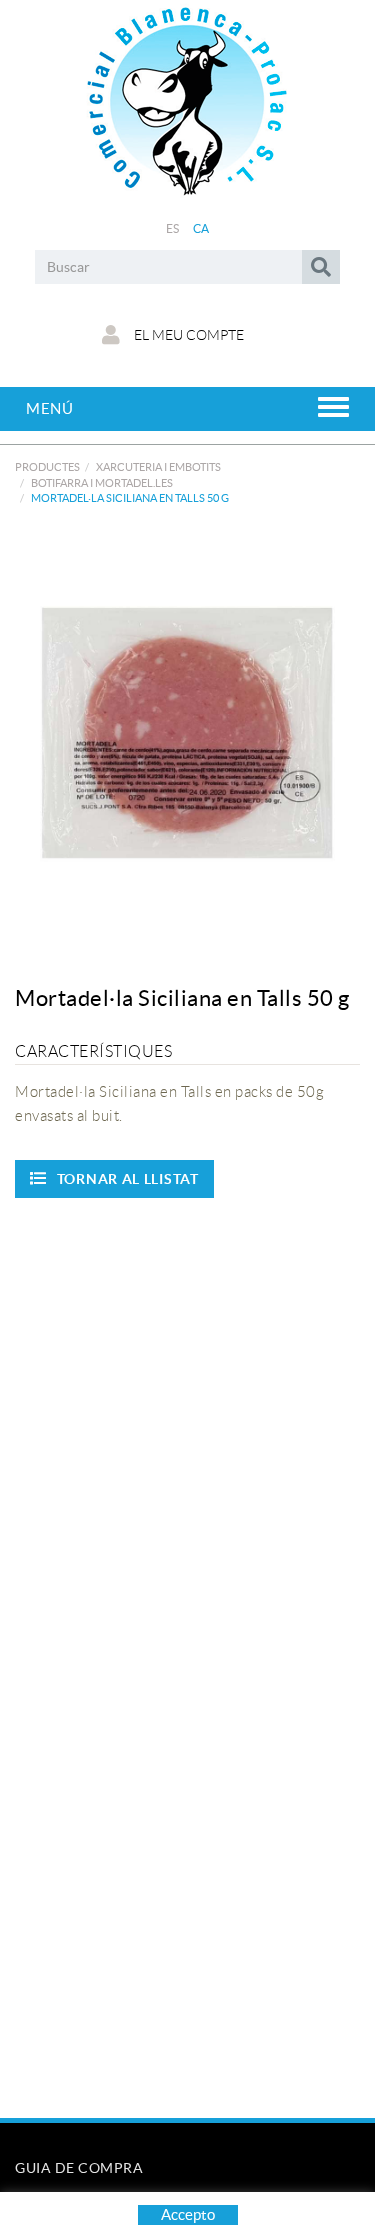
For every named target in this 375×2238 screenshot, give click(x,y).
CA (201, 228)
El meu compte (187, 335)
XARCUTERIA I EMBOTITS (158, 467)
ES (173, 228)
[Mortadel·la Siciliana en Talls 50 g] (187, 731)
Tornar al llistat (128, 1179)
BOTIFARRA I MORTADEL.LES (102, 483)
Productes (47, 467)
